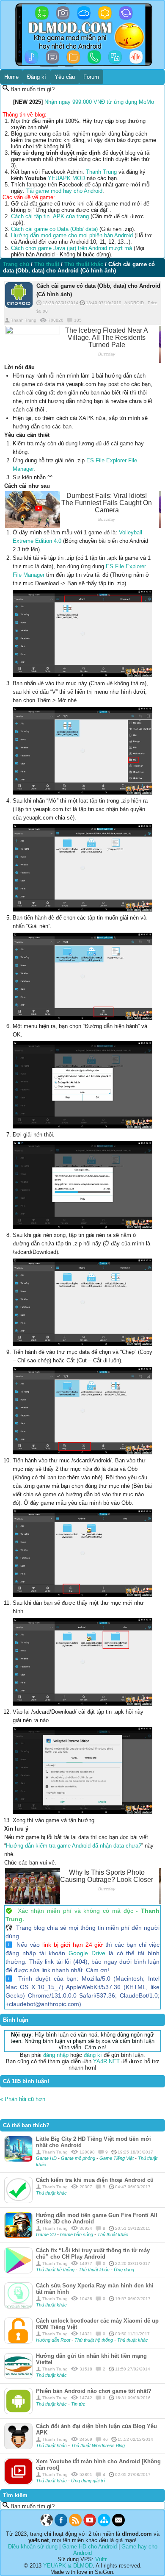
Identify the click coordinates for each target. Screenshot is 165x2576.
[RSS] (75, 2525)
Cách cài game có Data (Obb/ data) (54, 229)
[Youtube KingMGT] (90, 2525)
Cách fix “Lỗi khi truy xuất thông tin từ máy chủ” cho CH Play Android (93, 2254)
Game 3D (47, 2234)
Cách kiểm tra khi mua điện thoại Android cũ (95, 2180)
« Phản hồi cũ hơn (23, 2099)
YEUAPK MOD (66, 178)
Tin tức (78, 2404)
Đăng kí (37, 77)
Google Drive (87, 1953)
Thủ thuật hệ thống (55, 2270)
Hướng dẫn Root (54, 2340)
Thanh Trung (101, 172)
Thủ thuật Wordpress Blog (98, 2445)
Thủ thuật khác (51, 2193)
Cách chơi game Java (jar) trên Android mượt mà (71, 248)
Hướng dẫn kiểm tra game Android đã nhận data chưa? (74, 1846)
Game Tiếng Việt (117, 2158)
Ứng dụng (124, 2270)
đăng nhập (56, 2055)
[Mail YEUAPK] (118, 2525)
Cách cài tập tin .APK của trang (50, 216)
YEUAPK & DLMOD (68, 2566)
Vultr (101, 2559)
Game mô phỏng (79, 2158)
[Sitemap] (104, 2525)
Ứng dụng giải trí (88, 2481)
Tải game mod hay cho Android (64, 191)
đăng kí (93, 2055)
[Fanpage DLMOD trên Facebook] (61, 2525)
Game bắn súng (77, 2234)
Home (11, 77)
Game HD (47, 2158)
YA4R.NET (106, 2061)
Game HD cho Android (89, 2547)
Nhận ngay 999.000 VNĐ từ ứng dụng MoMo (99, 102)
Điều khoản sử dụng (33, 2547)
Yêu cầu (65, 77)
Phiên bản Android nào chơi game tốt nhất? (94, 2391)
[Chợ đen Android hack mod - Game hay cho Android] (47, 2525)
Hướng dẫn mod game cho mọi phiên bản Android (72, 235)
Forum (91, 77)
